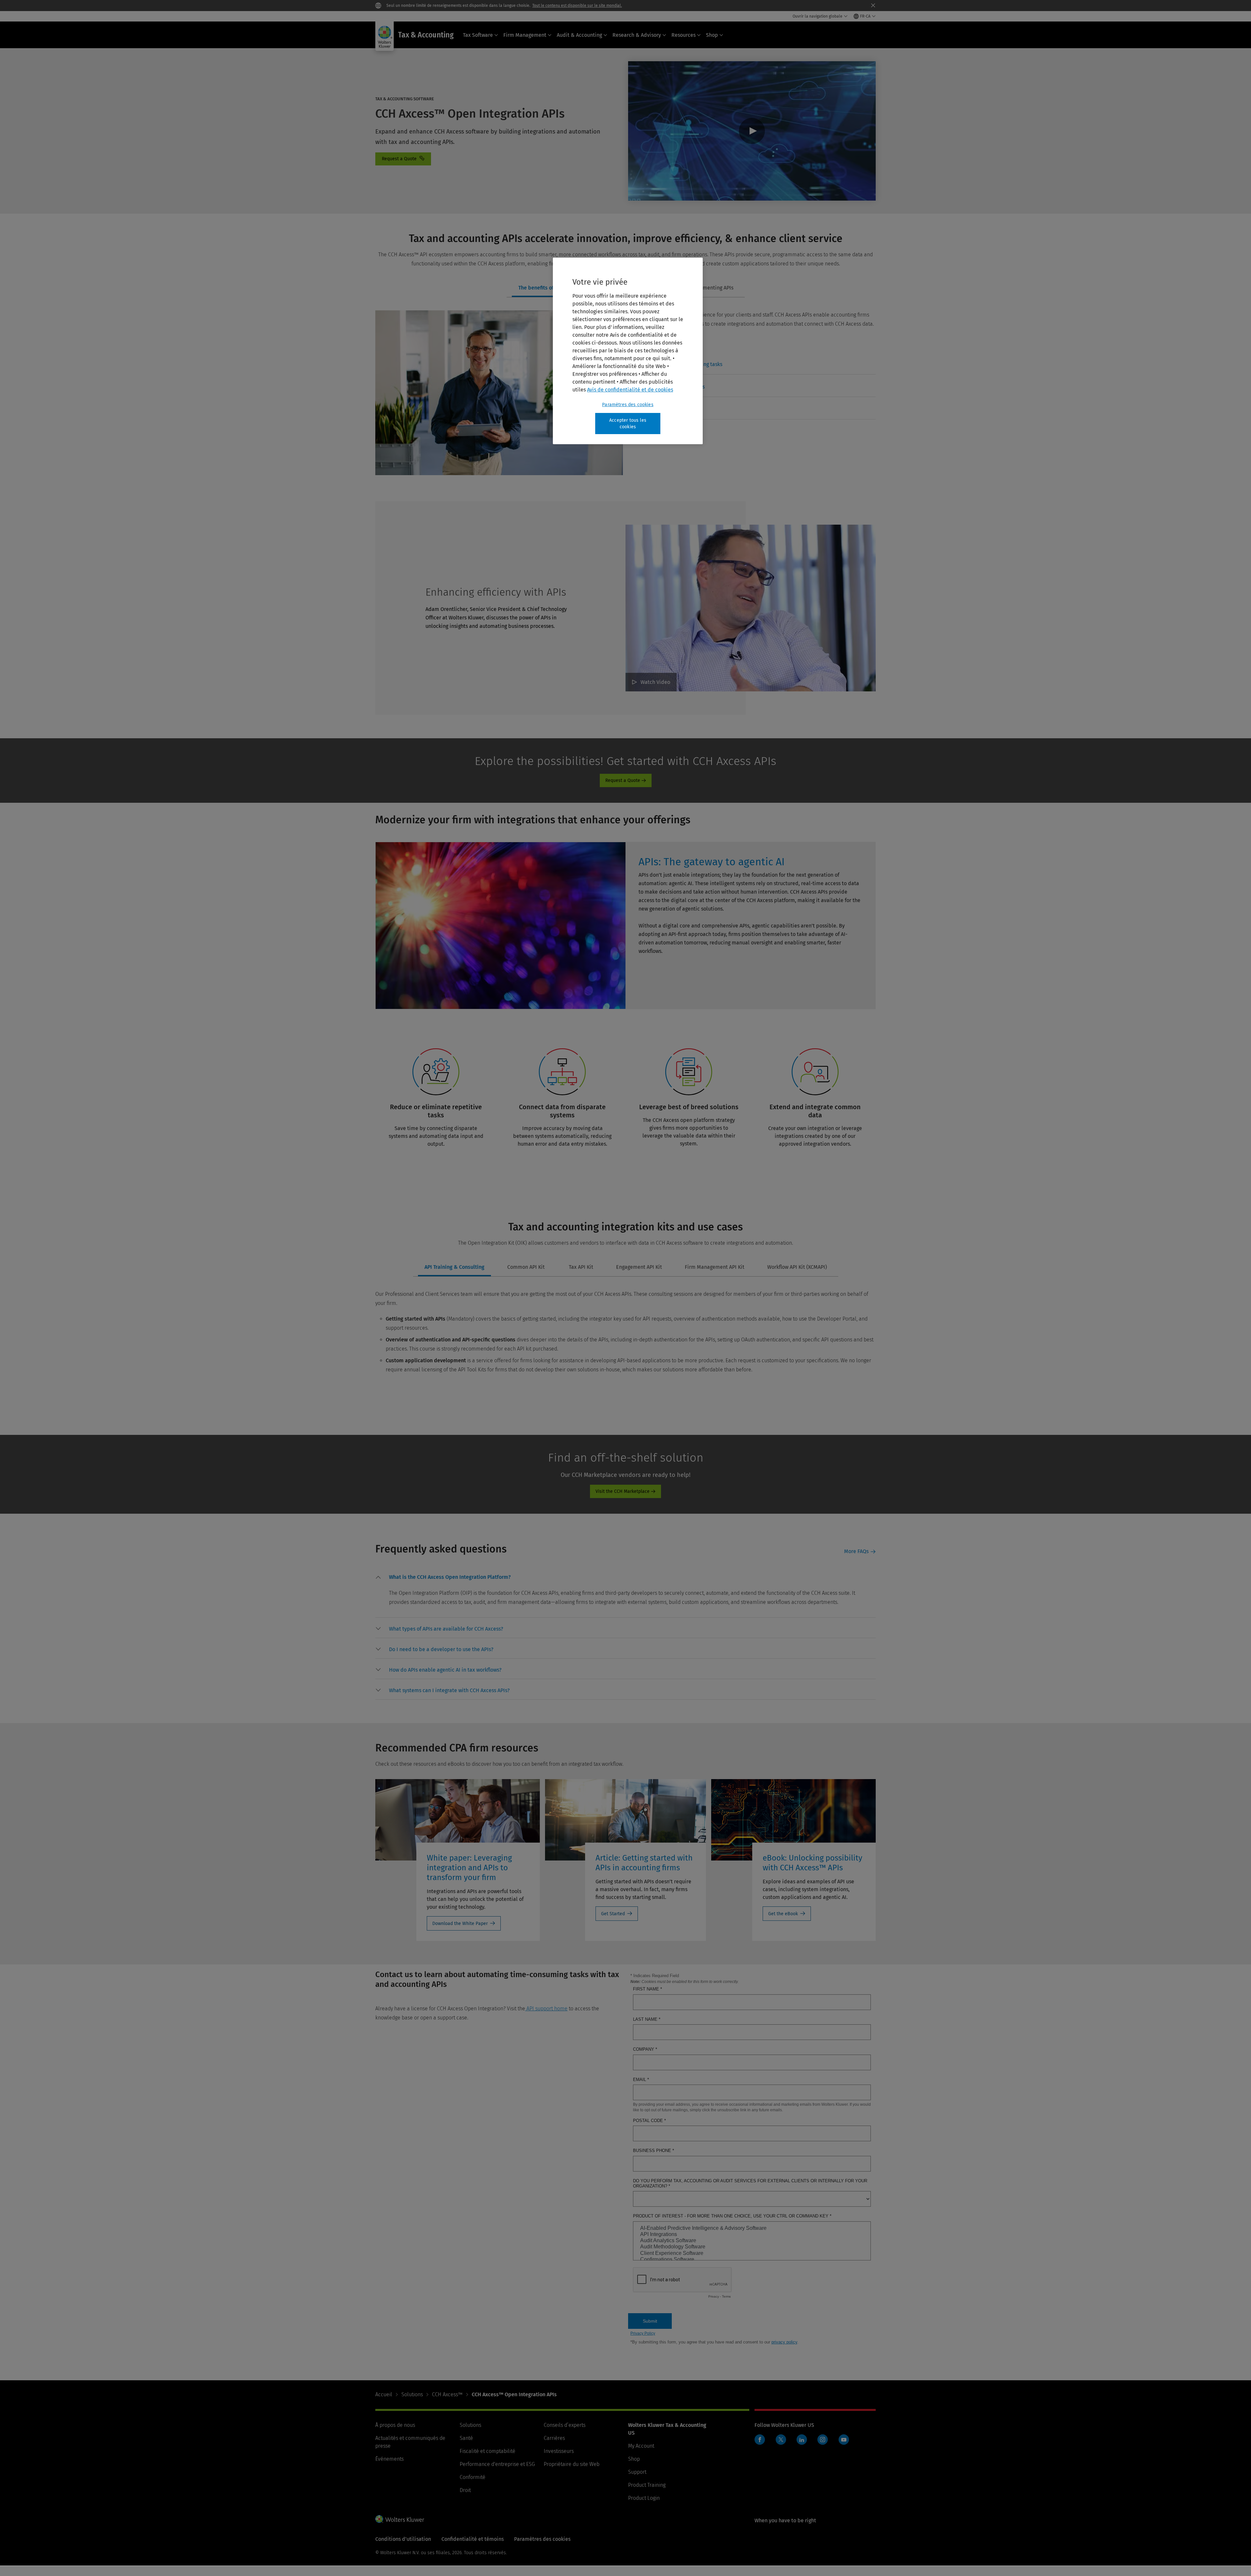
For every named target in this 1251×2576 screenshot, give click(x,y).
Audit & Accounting (579, 35)
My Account (641, 2446)
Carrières (554, 2438)
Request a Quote (623, 780)
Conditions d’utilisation (403, 2539)
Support (637, 2472)
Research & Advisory (637, 35)
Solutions (412, 2394)
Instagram (823, 2440)
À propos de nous (395, 2425)
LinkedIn (802, 2440)
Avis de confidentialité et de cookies (630, 390)
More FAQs (856, 1551)
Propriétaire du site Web (572, 2464)
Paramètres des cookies (628, 405)
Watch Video (752, 131)
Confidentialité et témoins (473, 2539)
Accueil (384, 2394)
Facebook (760, 2440)
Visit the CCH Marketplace (623, 1491)
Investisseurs (559, 2451)
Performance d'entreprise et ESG (497, 2464)
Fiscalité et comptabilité (488, 2451)
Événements (389, 2459)
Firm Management (525, 35)
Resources (683, 35)
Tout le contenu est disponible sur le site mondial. (577, 6)
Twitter (781, 2440)
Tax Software (478, 35)
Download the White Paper (460, 1924)
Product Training (647, 2485)
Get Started (613, 1914)
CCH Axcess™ (447, 2394)
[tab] (548, 288)
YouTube (844, 2440)
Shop (712, 35)
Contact (403, 159)
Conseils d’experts (565, 2425)
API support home (546, 2009)
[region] (628, 351)
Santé (466, 2438)
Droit (465, 2490)
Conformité (473, 2477)
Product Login (644, 2498)
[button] (450, 1578)
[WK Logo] (400, 2519)
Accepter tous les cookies (628, 424)
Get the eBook (783, 1914)
